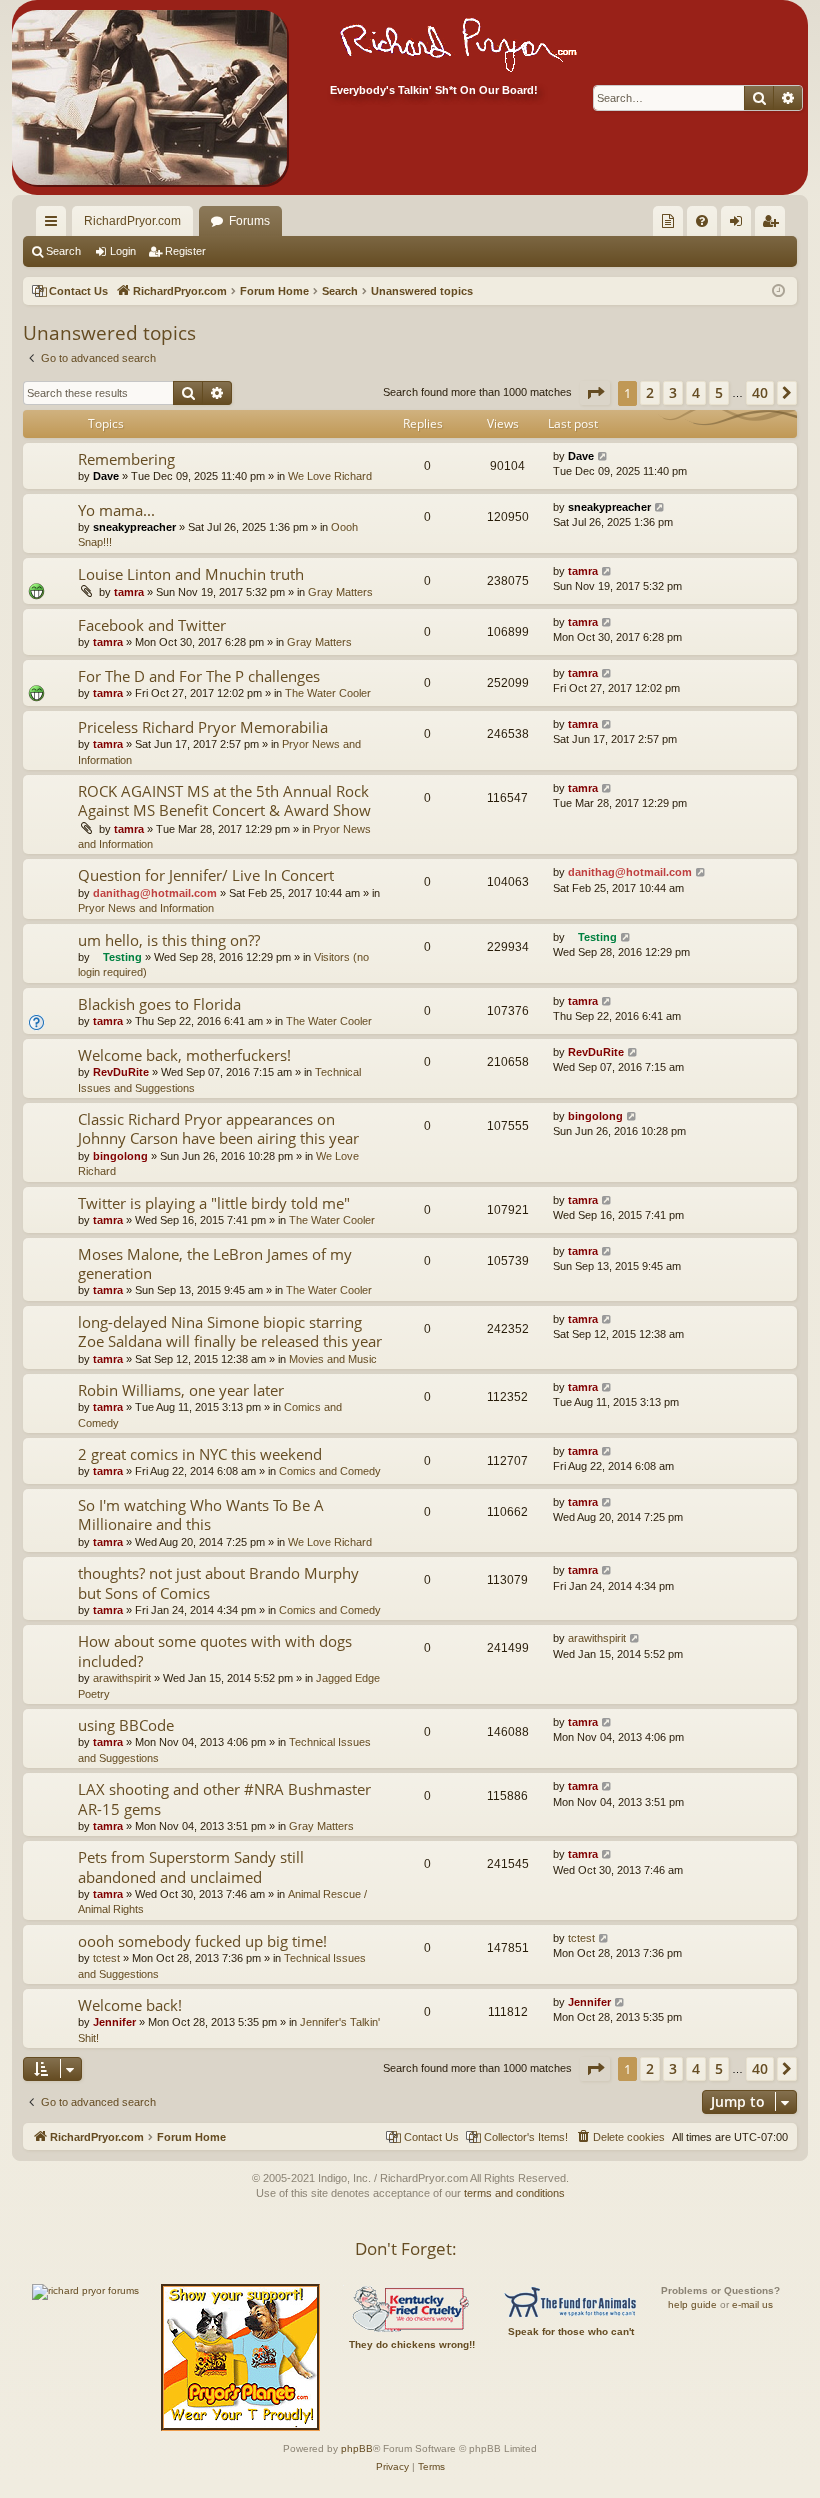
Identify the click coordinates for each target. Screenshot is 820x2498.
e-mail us (752, 2304)
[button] (595, 393)
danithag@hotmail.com (155, 893)
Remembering (126, 459)
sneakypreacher (134, 527)
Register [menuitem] (774, 225)
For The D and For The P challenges (199, 676)
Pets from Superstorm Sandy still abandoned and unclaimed (191, 1866)
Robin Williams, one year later (181, 1390)
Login (123, 251)
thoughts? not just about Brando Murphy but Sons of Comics (218, 1582)
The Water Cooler (328, 693)
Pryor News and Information (146, 908)
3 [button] (673, 392)
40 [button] (760, 392)
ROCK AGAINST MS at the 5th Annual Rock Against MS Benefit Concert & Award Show (224, 800)
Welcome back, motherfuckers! (184, 1055)
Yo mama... (116, 510)
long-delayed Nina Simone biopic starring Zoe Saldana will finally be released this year (230, 1331)
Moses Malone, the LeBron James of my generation (215, 1263)
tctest (106, 1958)
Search (63, 251)
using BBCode (126, 1725)
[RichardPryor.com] (149, 97)
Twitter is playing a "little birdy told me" (214, 1203)
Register (185, 251)
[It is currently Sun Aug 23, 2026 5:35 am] (778, 291)
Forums (249, 221)
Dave (106, 476)
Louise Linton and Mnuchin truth (191, 574)
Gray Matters (340, 592)
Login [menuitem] (740, 225)
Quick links (55, 225)
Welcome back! (130, 2005)
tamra (129, 592)
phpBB (357, 2448)
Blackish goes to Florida (159, 1004)
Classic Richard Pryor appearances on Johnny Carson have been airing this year (218, 1128)
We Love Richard (330, 476)
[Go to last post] (603, 456)
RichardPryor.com (132, 221)
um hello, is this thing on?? (169, 940)
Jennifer (114, 2022)
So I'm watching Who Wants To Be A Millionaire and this (201, 1514)
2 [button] (650, 392)
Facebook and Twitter (152, 625)
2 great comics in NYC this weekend (200, 1454)
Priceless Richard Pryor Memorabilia (203, 727)
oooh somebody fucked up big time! (202, 1941)
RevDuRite (121, 1072)
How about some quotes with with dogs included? (215, 1650)
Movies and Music (333, 1359)
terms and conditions (514, 2193)
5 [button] (719, 392)
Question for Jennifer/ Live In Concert (206, 875)
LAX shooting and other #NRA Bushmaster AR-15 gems (224, 1798)
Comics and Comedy (330, 1471)
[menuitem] (668, 221)
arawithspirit (122, 1678)
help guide (692, 2304)
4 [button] (696, 392)
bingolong (120, 1156)
